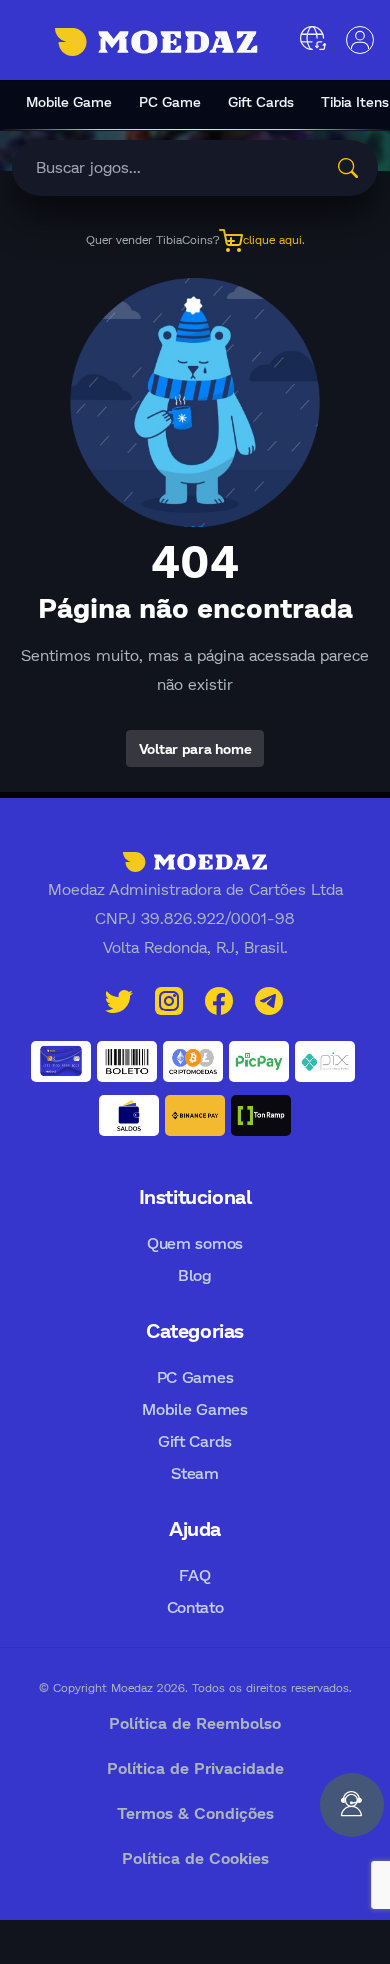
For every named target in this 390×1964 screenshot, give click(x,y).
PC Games (195, 1376)
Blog (195, 1274)
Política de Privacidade (195, 1767)
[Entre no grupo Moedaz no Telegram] (269, 998)
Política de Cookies (195, 1857)
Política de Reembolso (195, 1722)
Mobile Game (69, 101)
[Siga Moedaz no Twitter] (119, 998)
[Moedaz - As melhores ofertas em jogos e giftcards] (156, 42)
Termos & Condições (195, 1812)
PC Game (170, 101)
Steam (194, 1472)
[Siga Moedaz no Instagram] (169, 998)
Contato (195, 1606)
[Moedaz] (195, 860)
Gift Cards (261, 101)
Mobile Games (194, 1408)
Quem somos (195, 1242)
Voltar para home (195, 748)
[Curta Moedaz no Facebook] (219, 998)
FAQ (194, 1574)
